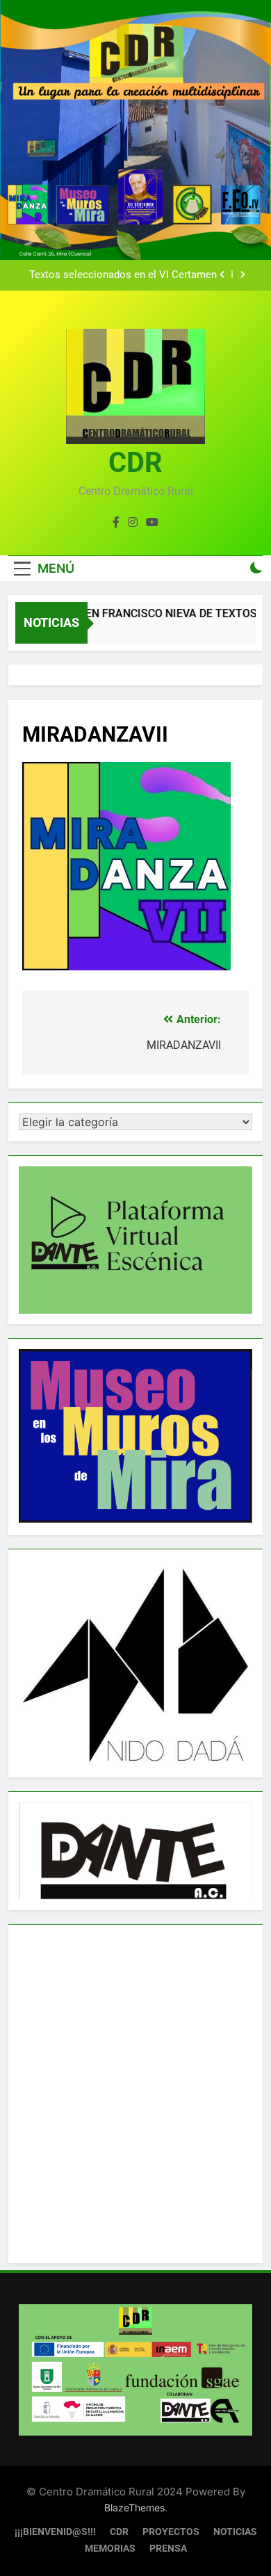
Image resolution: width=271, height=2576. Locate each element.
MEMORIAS (110, 2549)
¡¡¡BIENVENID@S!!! (55, 2532)
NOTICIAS (235, 2532)
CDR (135, 463)
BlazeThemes (134, 2508)
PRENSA (168, 2549)
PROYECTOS (171, 2532)
